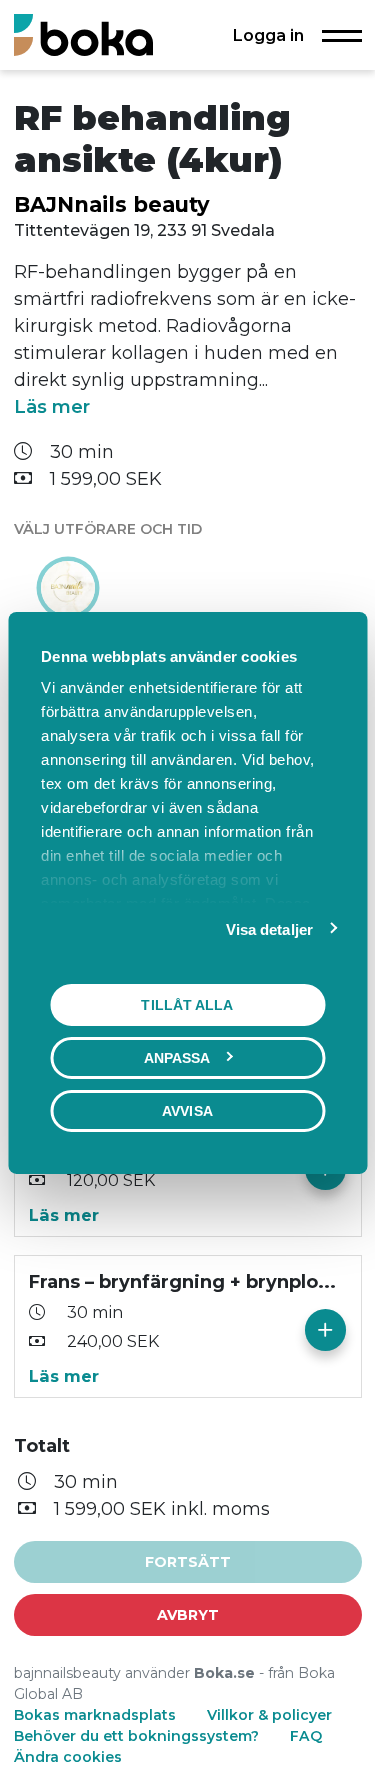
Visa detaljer (269, 929)
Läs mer (52, 407)
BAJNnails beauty (112, 204)
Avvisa (187, 1111)
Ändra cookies (68, 1757)
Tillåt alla (187, 1005)
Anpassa (177, 1058)
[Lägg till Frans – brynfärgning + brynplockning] (325, 1329)
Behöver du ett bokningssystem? (136, 1736)
